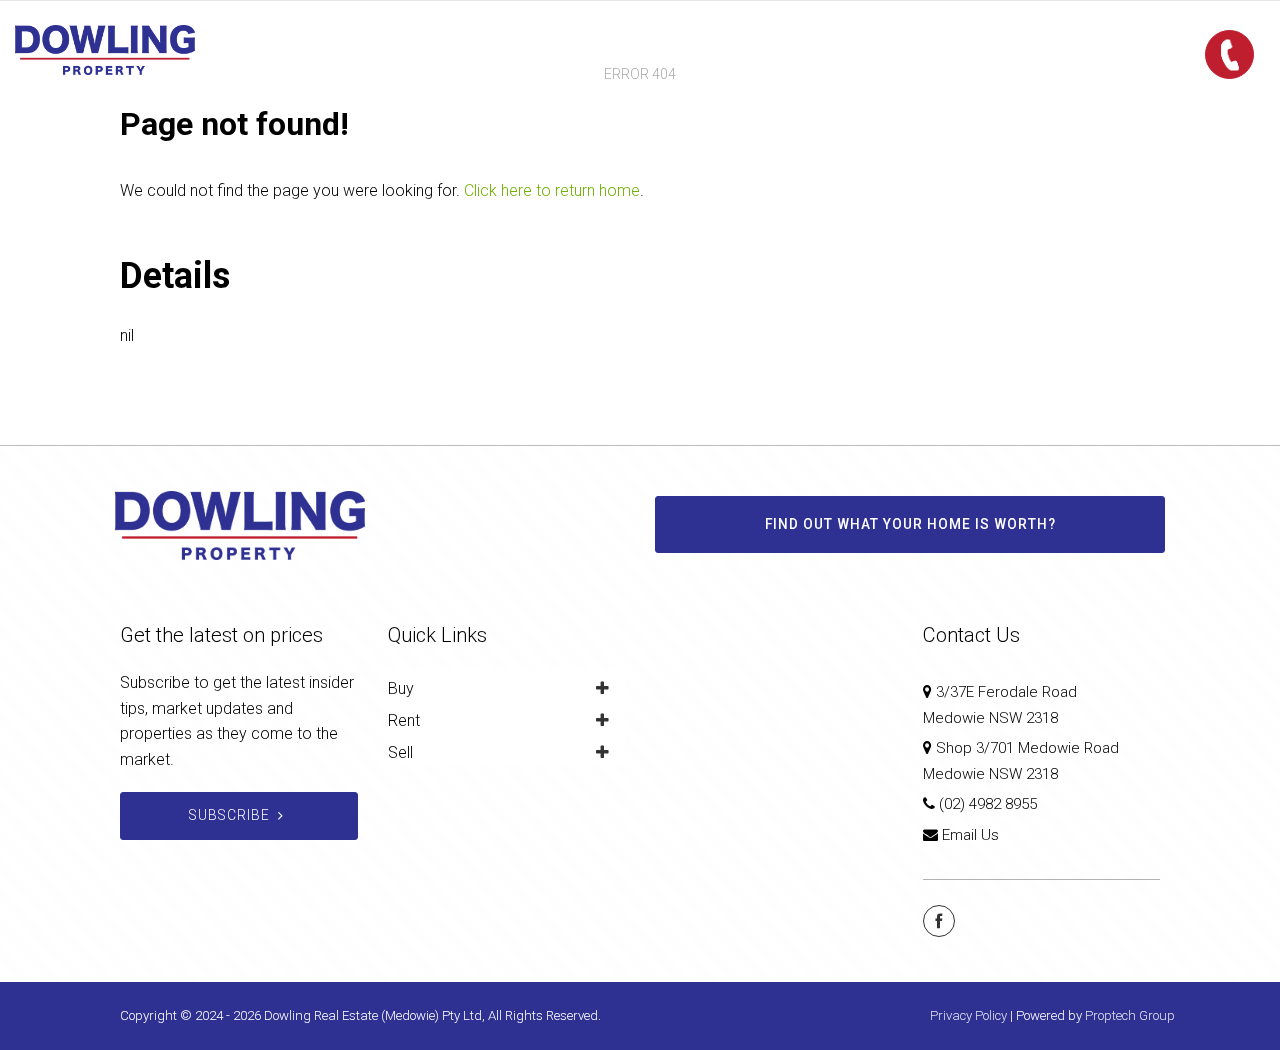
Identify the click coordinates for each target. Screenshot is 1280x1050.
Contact (781, 49)
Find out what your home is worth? (910, 524)
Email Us (970, 835)
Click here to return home (552, 190)
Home (491, 49)
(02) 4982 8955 (988, 804)
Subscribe (229, 815)
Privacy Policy (968, 1015)
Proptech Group (1130, 1015)
